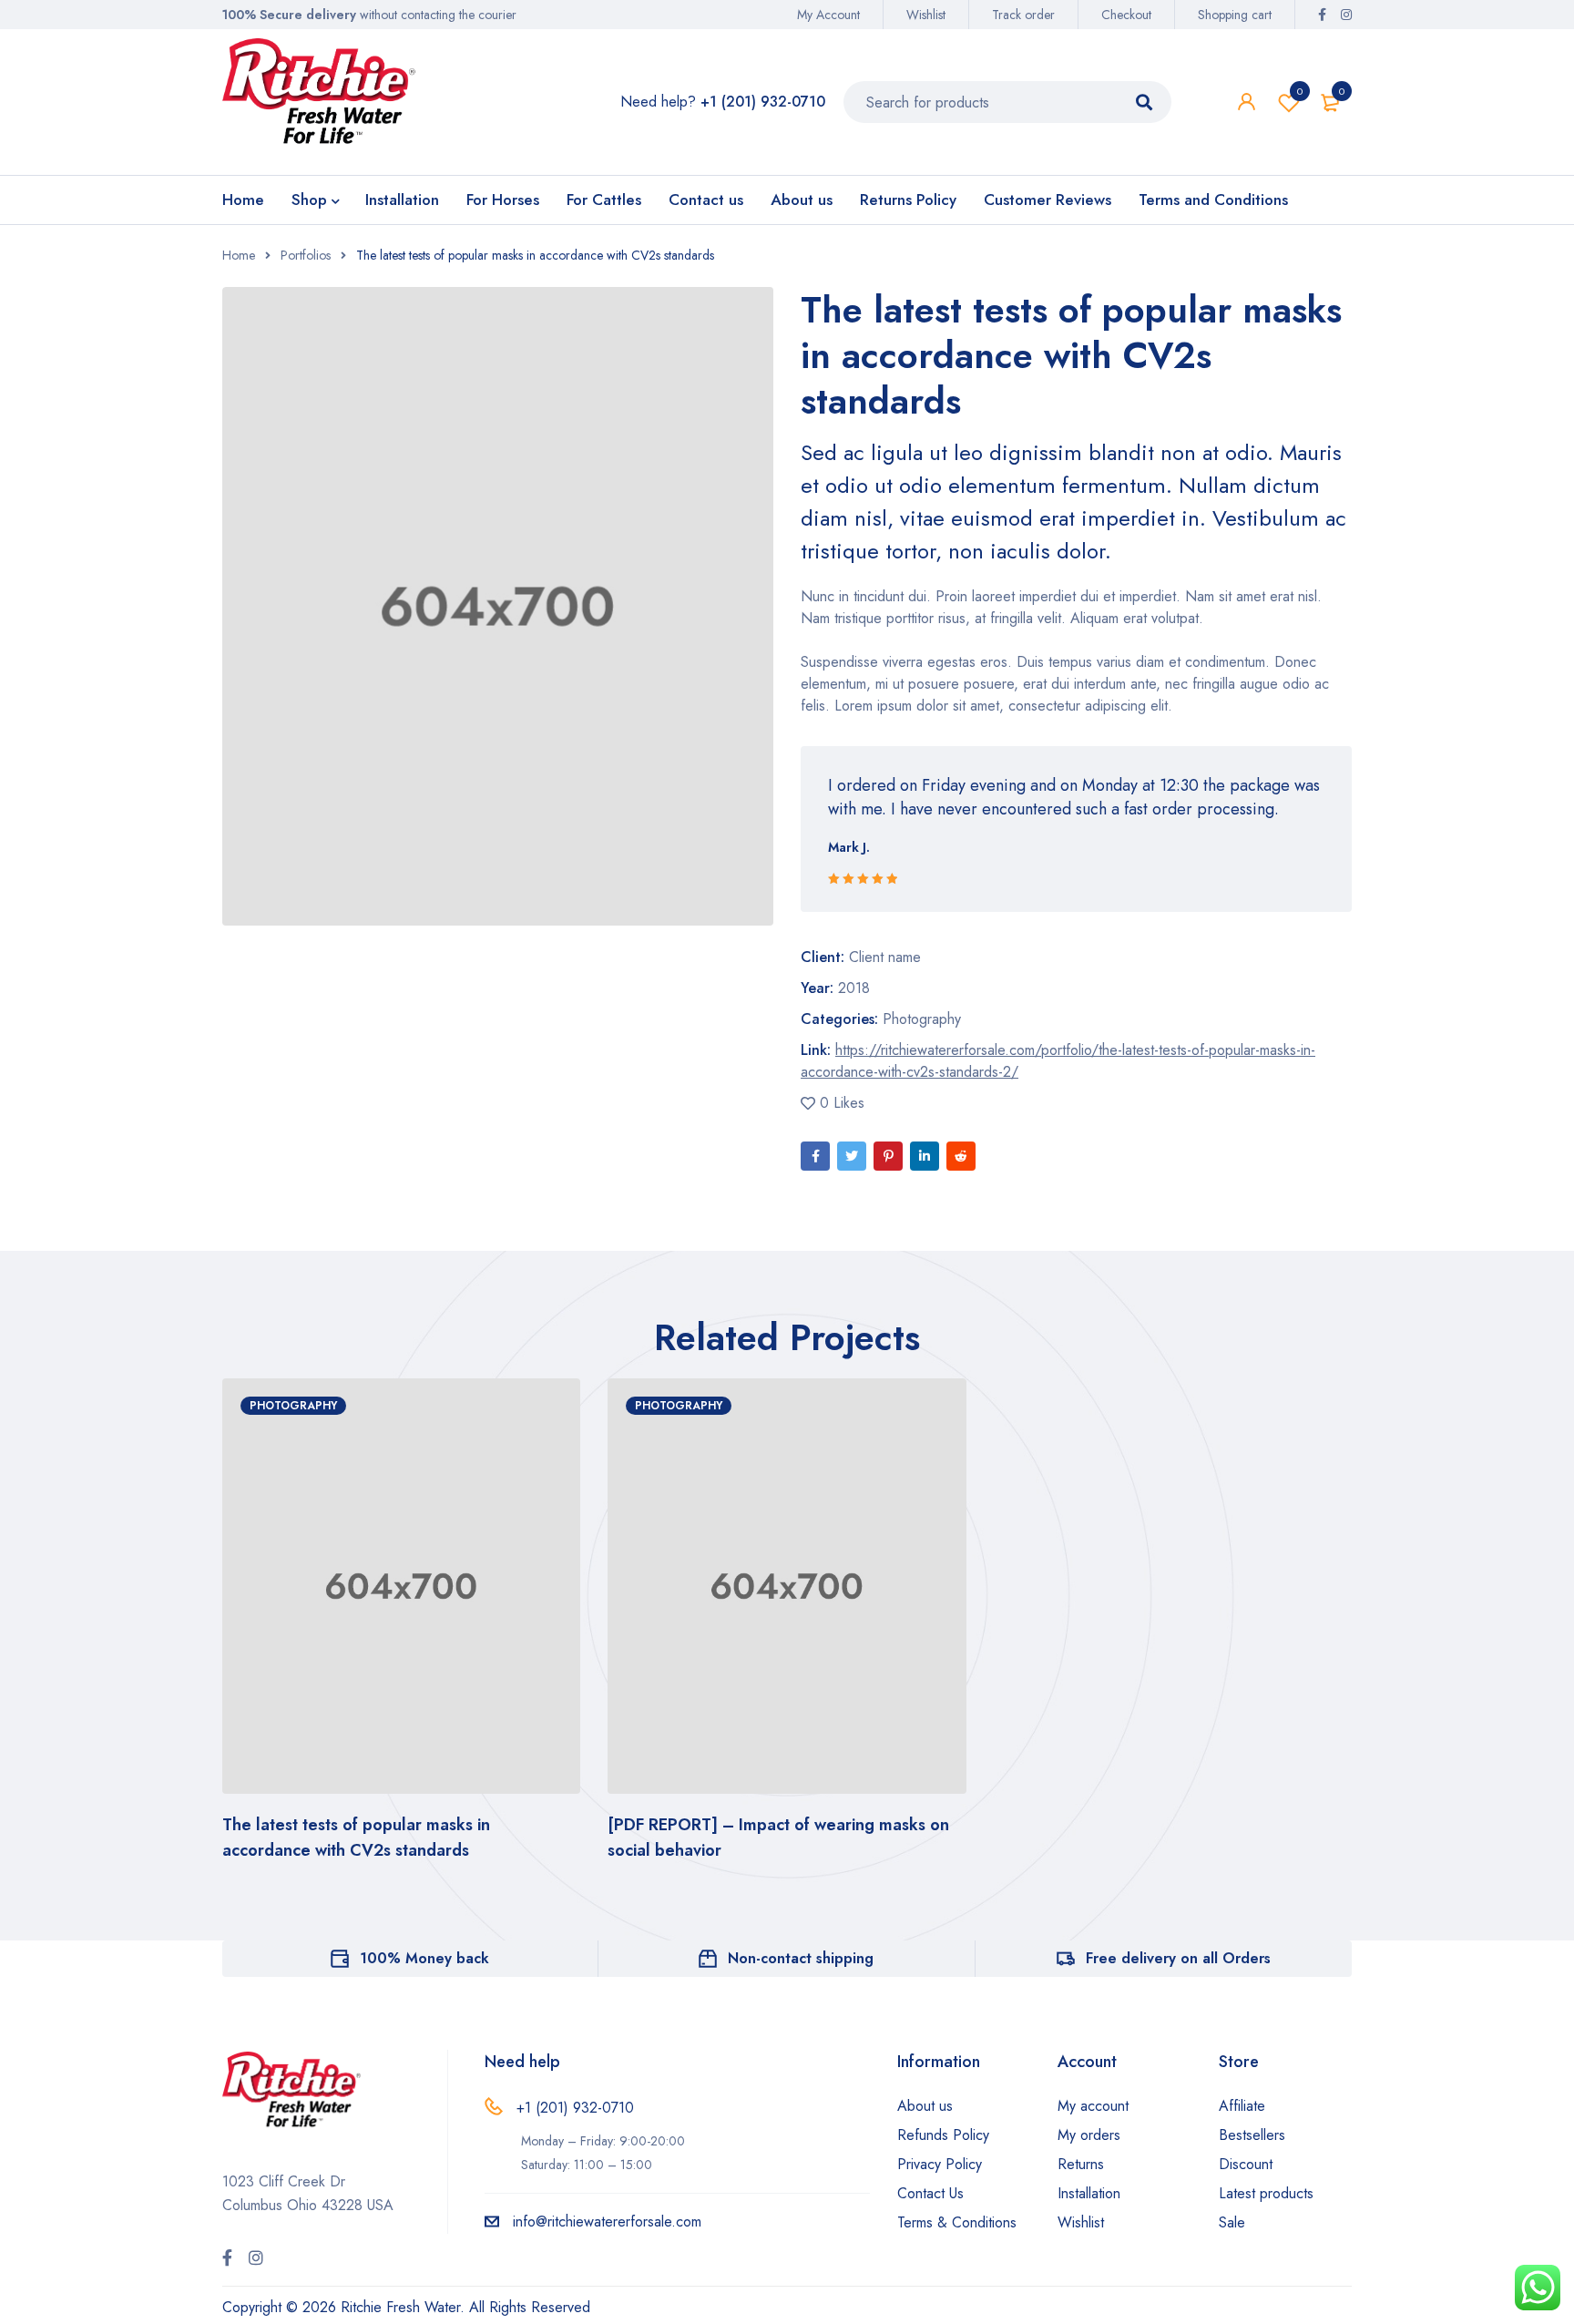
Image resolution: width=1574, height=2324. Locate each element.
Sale (1232, 2222)
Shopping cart (1235, 15)
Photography (922, 1019)
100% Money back (424, 1958)
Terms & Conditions (957, 2222)
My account (1093, 2106)
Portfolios (306, 255)
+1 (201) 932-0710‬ (575, 2108)
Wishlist (926, 15)
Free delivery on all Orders (1178, 1958)
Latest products (1266, 2193)
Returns (1081, 2164)
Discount (1246, 2164)
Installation (1089, 2193)
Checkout (1126, 15)
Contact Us (930, 2193)
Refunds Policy (943, 2135)
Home (239, 255)
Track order (1023, 15)
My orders (1089, 2135)
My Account (828, 15)
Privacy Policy (940, 2164)
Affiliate (1242, 2106)
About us (925, 2106)
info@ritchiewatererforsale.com (607, 2222)
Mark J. (849, 847)
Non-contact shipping (801, 1958)
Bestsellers (1252, 2135)
